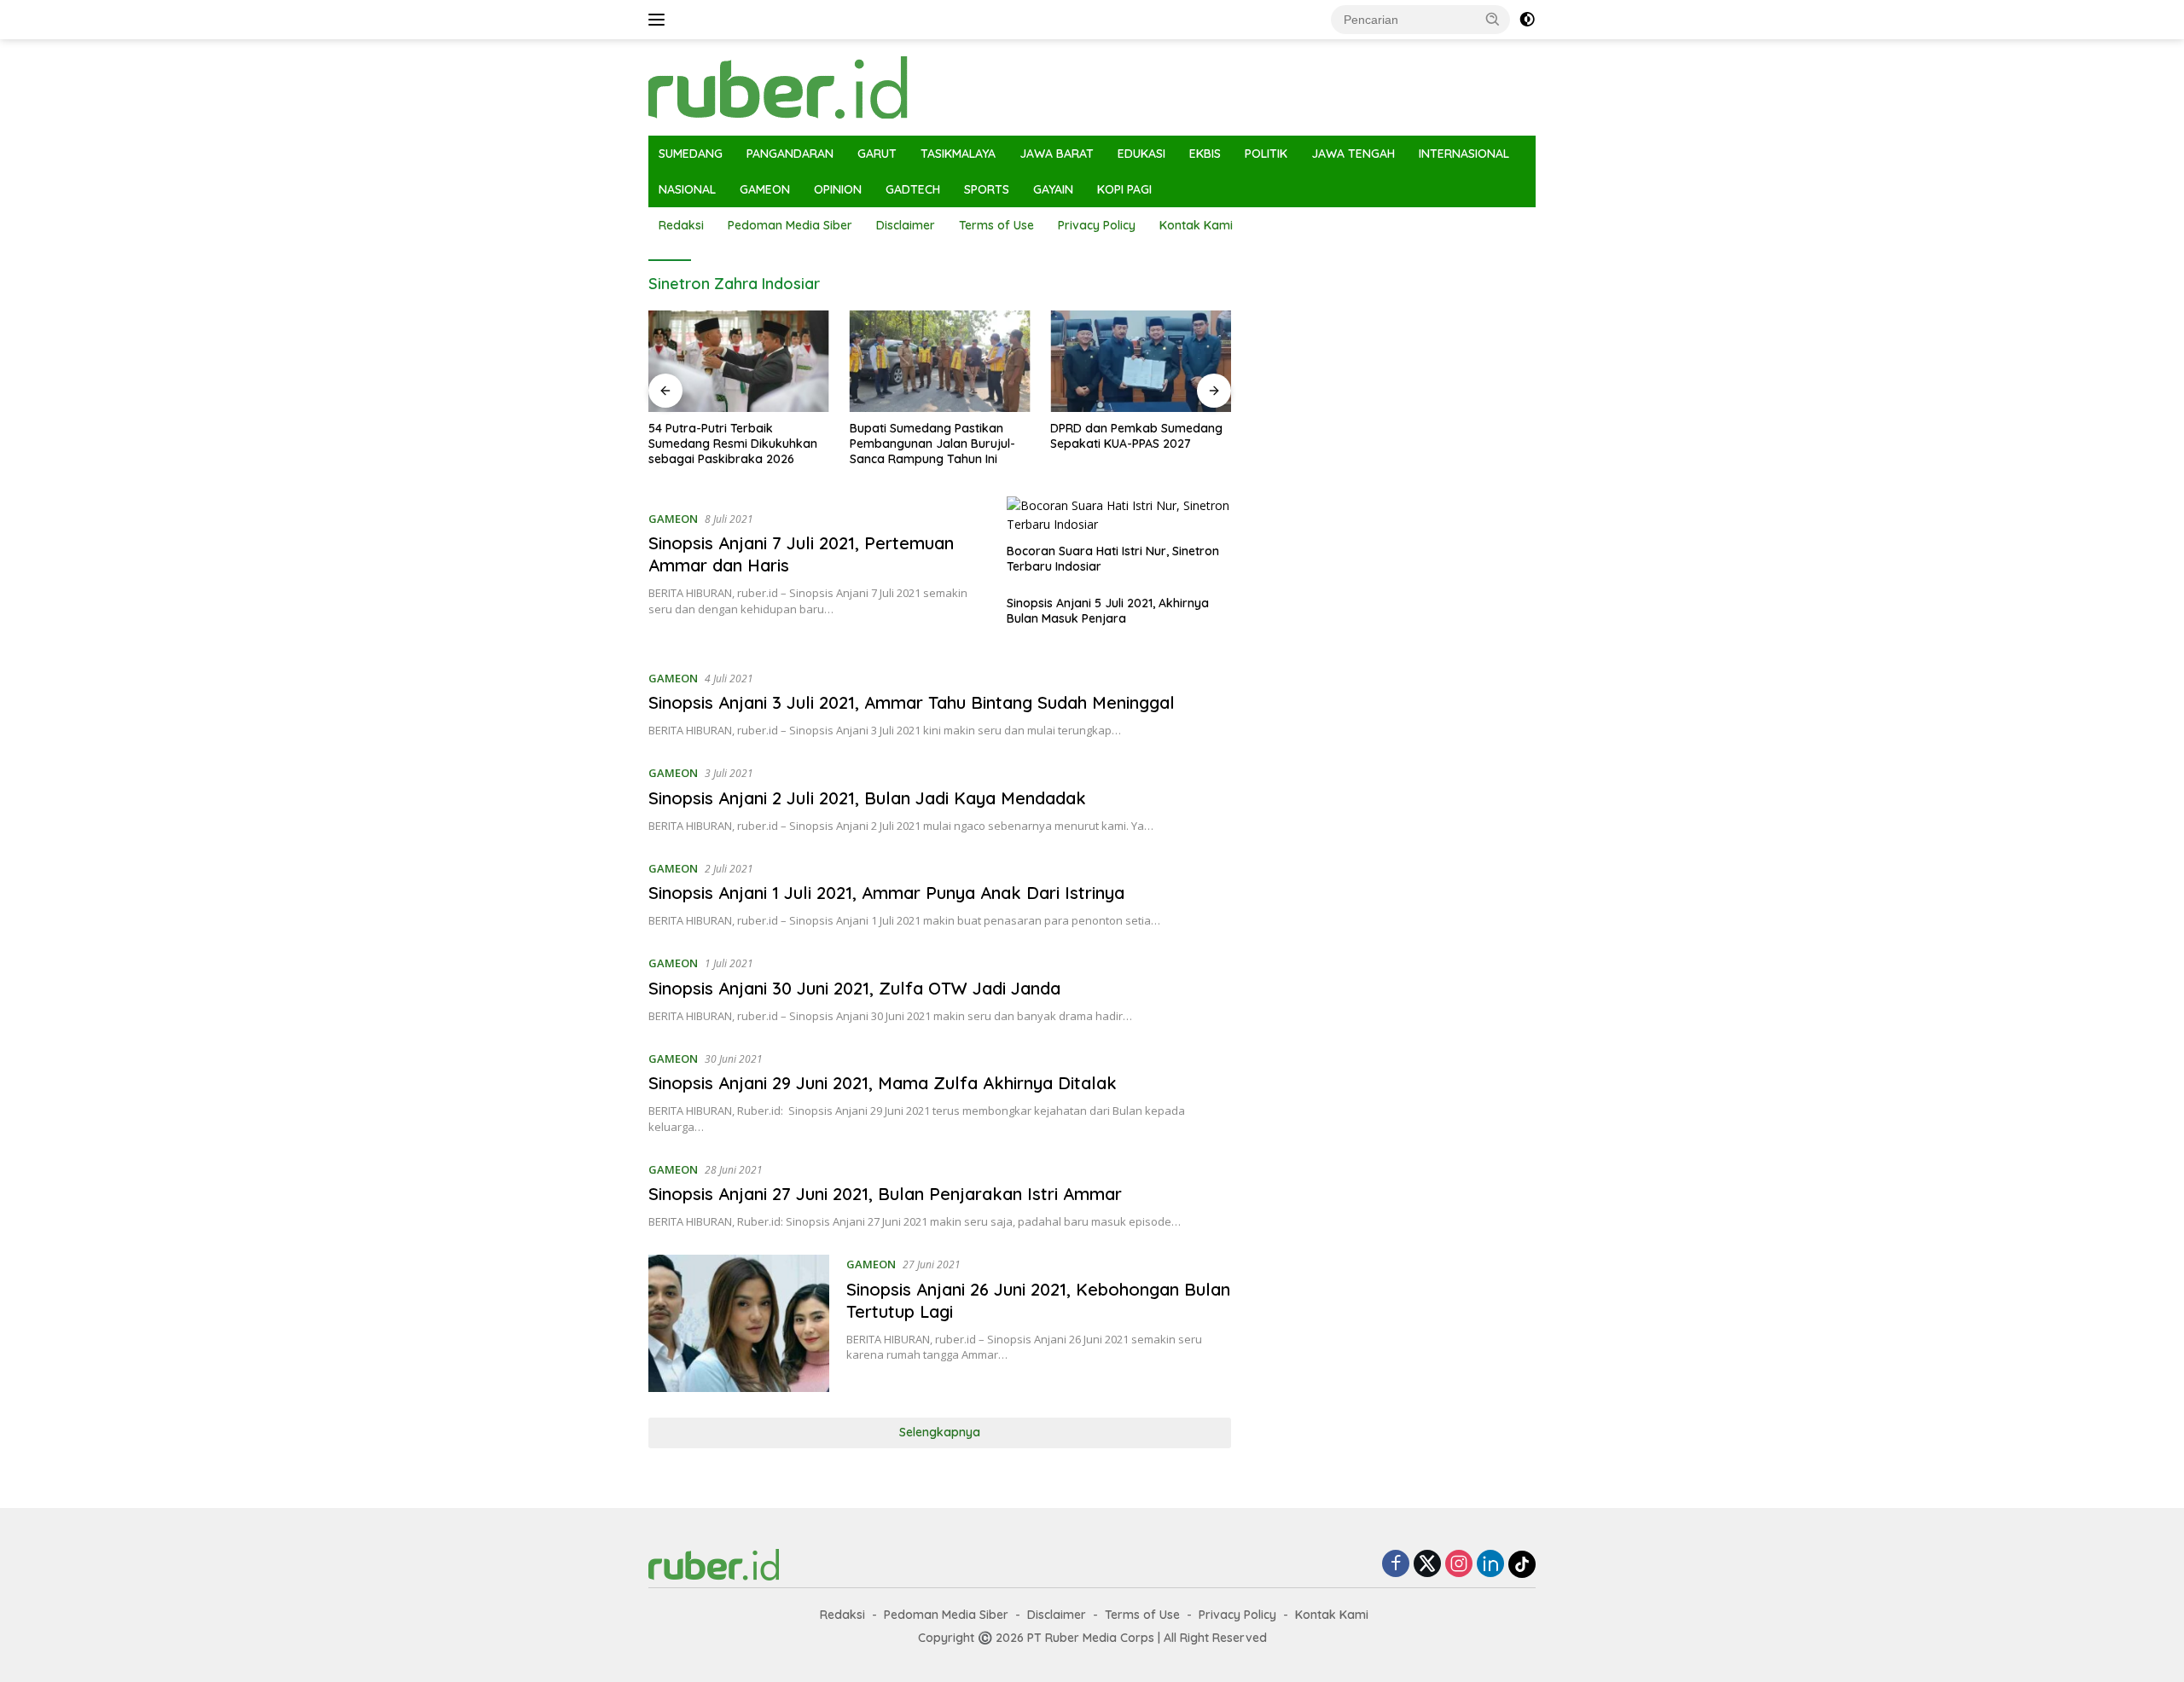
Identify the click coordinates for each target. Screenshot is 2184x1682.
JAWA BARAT (1057, 154)
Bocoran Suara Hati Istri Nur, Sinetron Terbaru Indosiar (1113, 559)
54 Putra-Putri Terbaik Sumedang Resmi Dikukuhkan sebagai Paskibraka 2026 (733, 444)
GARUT (877, 154)
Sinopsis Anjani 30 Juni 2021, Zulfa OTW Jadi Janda (854, 988)
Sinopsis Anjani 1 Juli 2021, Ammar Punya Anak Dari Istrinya (886, 893)
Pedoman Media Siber (790, 225)
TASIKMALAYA (958, 154)
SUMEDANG (691, 154)
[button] (1493, 19)
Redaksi (681, 225)
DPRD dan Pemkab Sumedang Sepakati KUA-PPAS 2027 (1136, 436)
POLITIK (1266, 154)
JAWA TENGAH (1353, 154)
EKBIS (1205, 154)
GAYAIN (1053, 189)
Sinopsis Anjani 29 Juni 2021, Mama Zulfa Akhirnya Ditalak (883, 1083)
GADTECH (913, 189)
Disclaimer (906, 225)
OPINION (838, 189)
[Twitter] (1427, 1565)
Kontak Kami (1196, 225)
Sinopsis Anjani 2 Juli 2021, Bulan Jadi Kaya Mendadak (867, 798)
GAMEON (765, 189)
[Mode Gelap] (1527, 20)
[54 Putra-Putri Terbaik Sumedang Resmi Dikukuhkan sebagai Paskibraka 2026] (739, 361)
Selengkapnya (940, 1432)
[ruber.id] (891, 86)
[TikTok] (1522, 1564)
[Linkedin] (1490, 1565)
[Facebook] (1396, 1565)
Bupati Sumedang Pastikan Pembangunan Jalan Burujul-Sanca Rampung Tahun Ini (932, 444)
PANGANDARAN (790, 154)
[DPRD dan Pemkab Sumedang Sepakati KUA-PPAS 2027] (1141, 361)
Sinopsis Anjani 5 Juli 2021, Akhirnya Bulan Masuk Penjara (1108, 611)
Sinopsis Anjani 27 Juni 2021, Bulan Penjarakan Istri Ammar (885, 1194)
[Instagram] (1459, 1565)
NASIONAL (687, 189)
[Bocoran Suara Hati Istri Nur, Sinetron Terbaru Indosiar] (1119, 516)
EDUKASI (1141, 154)
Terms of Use (996, 225)
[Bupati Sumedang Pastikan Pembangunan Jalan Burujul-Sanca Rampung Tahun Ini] (940, 361)
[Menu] (660, 20)
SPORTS (987, 189)
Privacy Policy (1097, 225)
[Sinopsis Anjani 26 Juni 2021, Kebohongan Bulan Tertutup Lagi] (739, 1323)
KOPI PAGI (1124, 189)
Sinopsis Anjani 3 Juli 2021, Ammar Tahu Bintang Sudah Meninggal (912, 702)
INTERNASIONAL (1464, 154)
